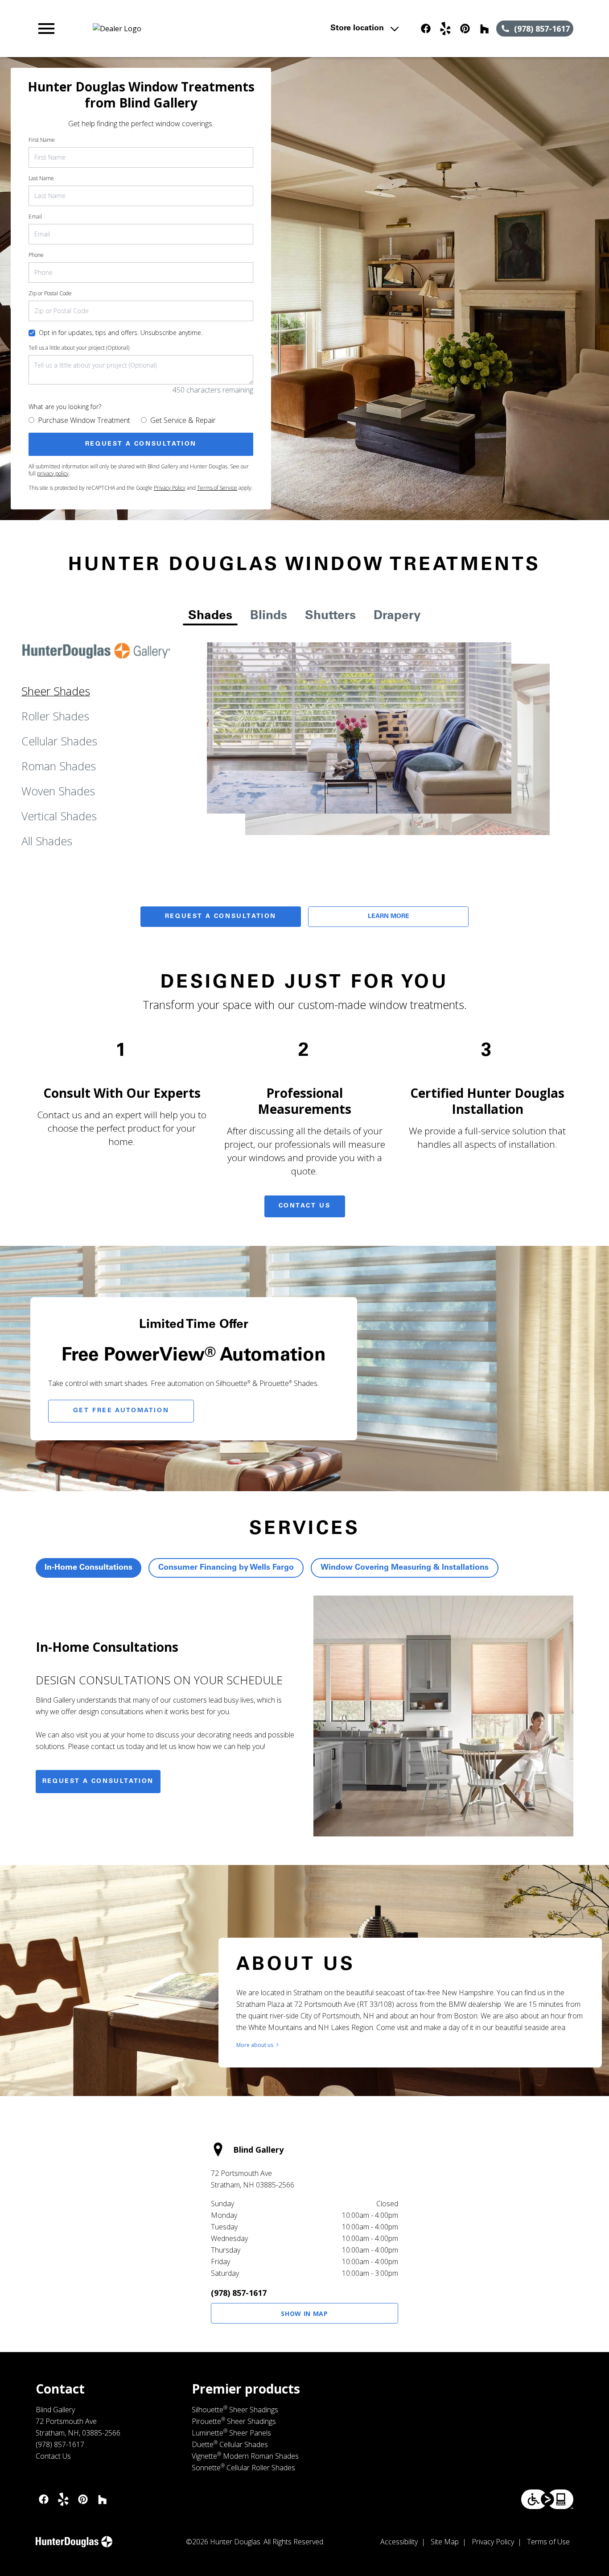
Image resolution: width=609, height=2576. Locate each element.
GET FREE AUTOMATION (121, 1411)
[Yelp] (445, 29)
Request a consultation (98, 1782)
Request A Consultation (221, 917)
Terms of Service (217, 488)
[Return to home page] (199, 29)
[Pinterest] (465, 29)
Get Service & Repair (183, 420)
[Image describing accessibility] (547, 2499)
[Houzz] (485, 29)
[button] (46, 29)
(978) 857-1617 (239, 2293)
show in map (304, 2313)
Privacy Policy (170, 488)
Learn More (389, 917)
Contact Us (305, 1206)
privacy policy (53, 473)
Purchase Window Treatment (84, 420)
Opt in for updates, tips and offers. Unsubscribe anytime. (121, 333)
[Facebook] (426, 29)
